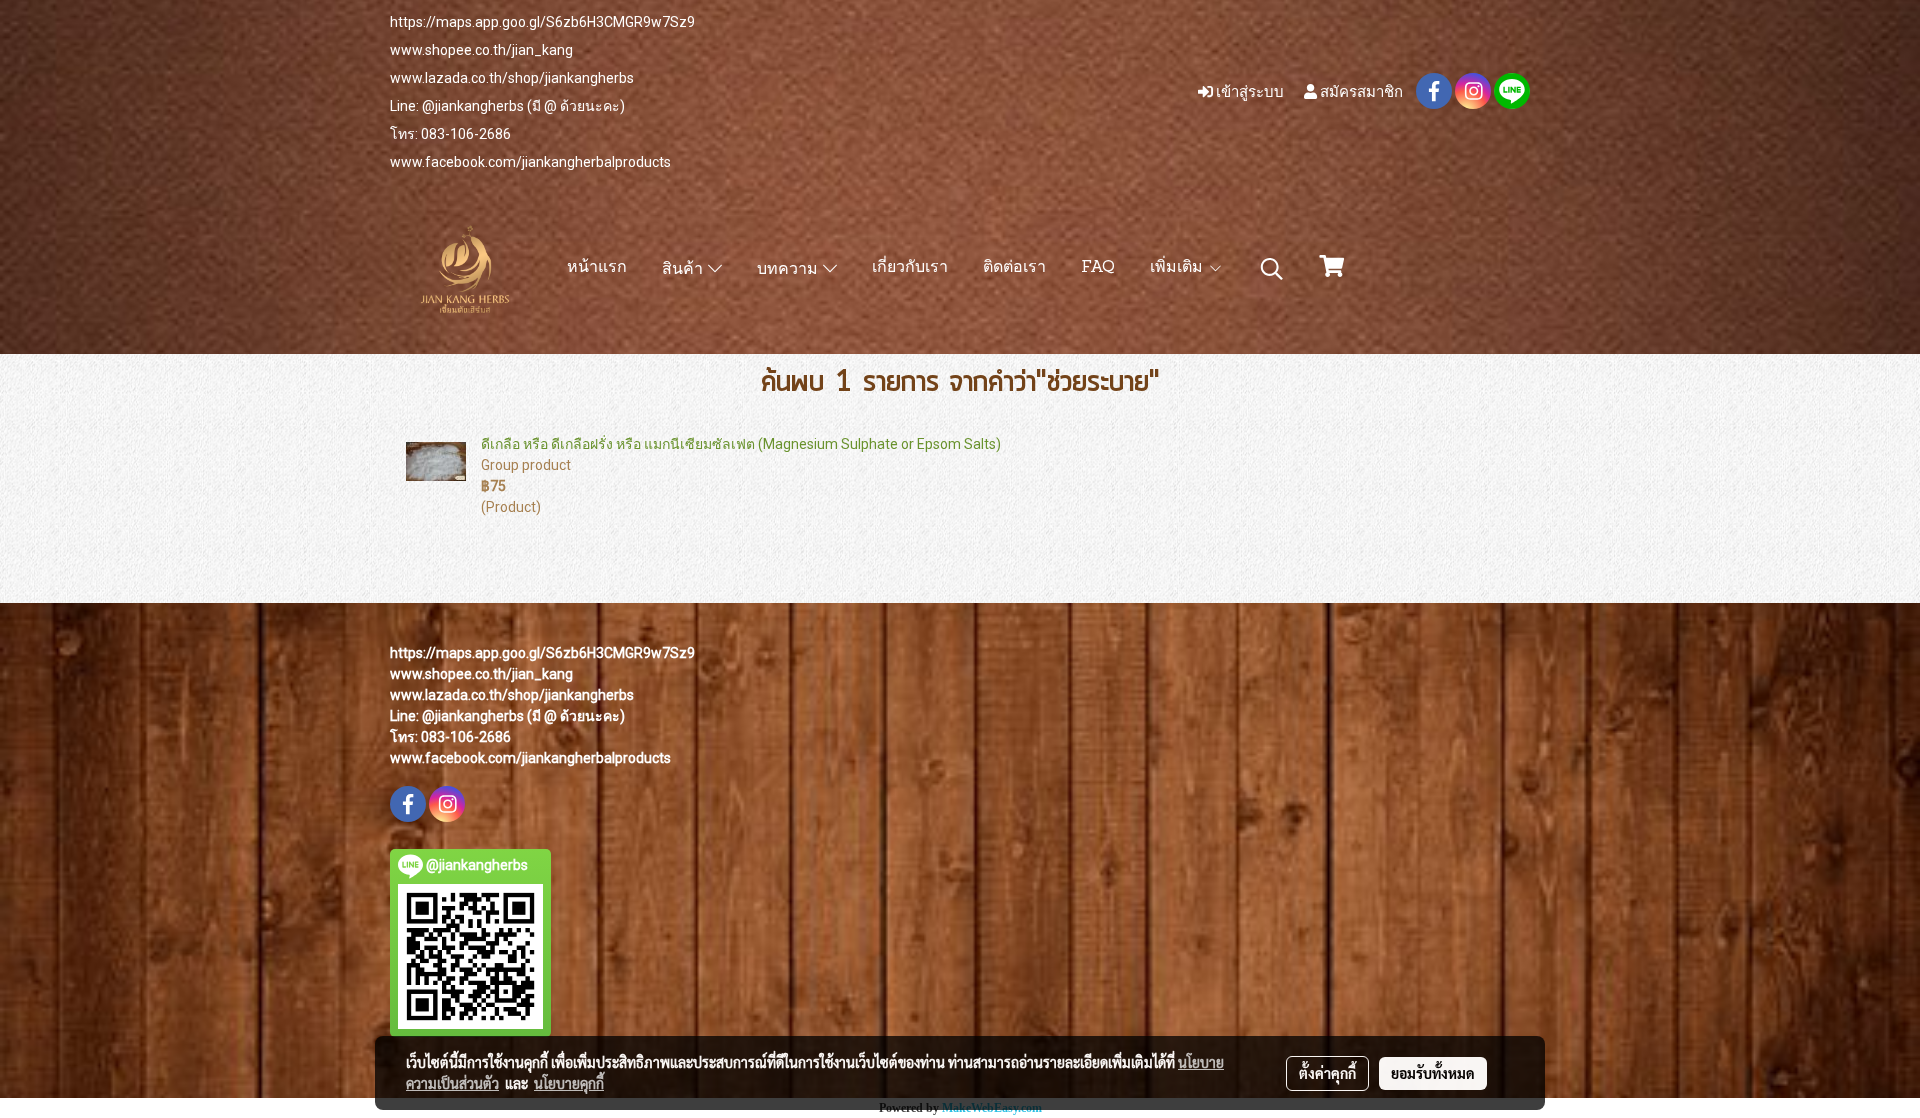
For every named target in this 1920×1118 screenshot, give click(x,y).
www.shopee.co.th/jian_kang (481, 50)
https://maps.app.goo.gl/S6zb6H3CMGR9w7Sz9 (542, 22)
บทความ (790, 270)
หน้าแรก (597, 268)
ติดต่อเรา (1014, 268)
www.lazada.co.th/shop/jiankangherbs (512, 78)
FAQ (1098, 268)
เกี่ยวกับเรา (910, 268)
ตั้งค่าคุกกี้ (1327, 1073)
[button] (1272, 269)
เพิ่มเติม (1179, 268)
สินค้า (685, 270)
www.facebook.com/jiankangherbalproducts (530, 162)
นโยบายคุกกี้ (569, 1083)
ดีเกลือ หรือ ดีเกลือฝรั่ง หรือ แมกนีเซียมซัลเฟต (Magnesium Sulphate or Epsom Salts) (741, 444)
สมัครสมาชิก (1360, 91)
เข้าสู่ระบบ (1248, 91)
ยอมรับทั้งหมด (1433, 1073)
